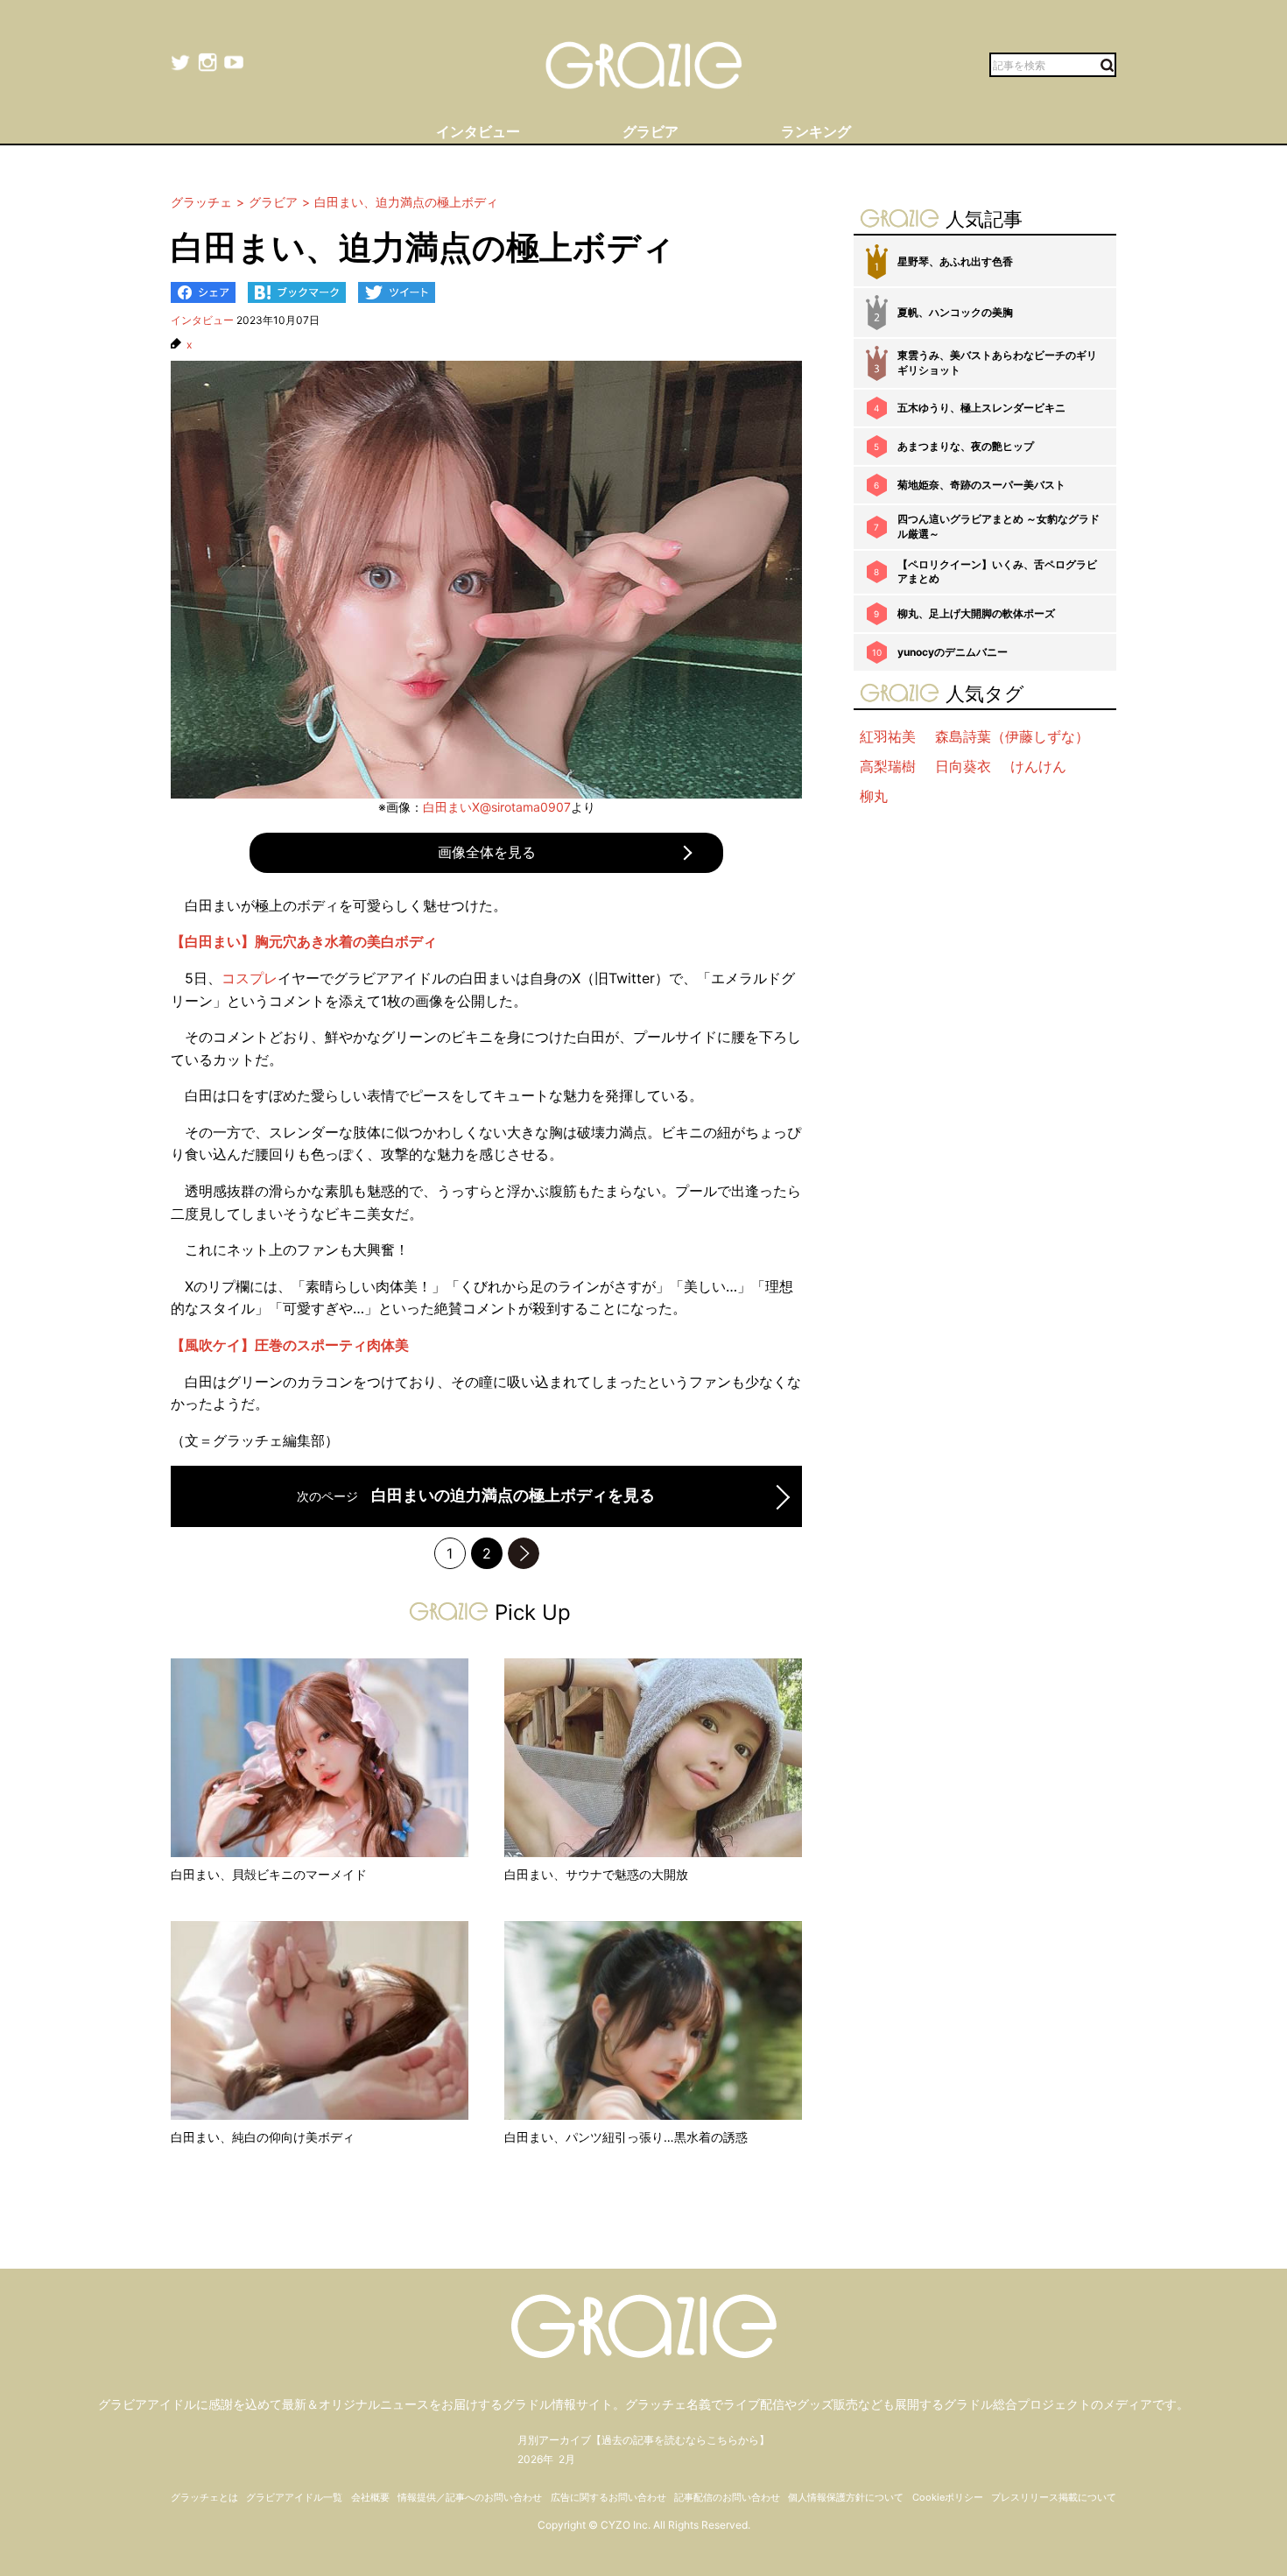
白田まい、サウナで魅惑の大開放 (596, 1874)
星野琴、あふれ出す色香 (955, 261)
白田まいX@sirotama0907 (497, 807)
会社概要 (370, 2497)
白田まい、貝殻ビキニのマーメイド (269, 1874)
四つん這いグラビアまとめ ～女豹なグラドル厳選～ (999, 526)
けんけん (1038, 766)
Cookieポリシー (948, 2497)
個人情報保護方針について (846, 2497)
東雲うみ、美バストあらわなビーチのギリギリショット (997, 362)
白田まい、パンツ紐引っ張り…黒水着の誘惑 (626, 2137)
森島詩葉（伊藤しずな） (1012, 736)
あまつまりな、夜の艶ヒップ (966, 446)
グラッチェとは (204, 2497)
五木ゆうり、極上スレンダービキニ (981, 408)
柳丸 (874, 796)
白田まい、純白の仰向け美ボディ (263, 2137)
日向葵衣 (963, 766)
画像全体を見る (487, 852)
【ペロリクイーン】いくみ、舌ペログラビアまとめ (997, 572)
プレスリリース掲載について (1054, 2497)
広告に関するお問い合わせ (608, 2497)
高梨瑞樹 (888, 766)
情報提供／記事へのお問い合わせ (470, 2497)
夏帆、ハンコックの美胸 (955, 312)
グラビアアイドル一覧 (294, 2497)
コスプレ (250, 978)
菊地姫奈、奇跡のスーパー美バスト (981, 485)
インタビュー (202, 320)
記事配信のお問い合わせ (727, 2497)
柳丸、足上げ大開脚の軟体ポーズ (976, 613)
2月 (567, 2459)
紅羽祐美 (888, 736)
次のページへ (524, 1553)
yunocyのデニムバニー (953, 652)
